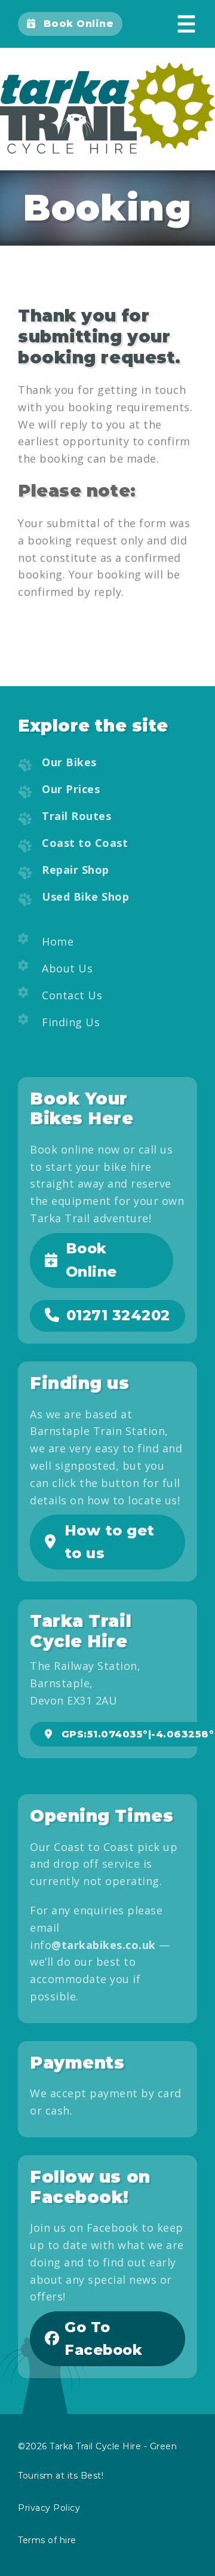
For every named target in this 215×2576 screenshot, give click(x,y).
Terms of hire (47, 2540)
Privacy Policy (49, 2508)
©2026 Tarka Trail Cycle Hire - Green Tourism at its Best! (97, 2461)
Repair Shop (76, 870)
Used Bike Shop (85, 897)
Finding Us (71, 1022)
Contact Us (72, 995)
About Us (67, 968)
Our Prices (71, 789)
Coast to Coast (85, 843)
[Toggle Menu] (187, 24)
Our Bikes (69, 762)
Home (58, 941)
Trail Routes (76, 816)
